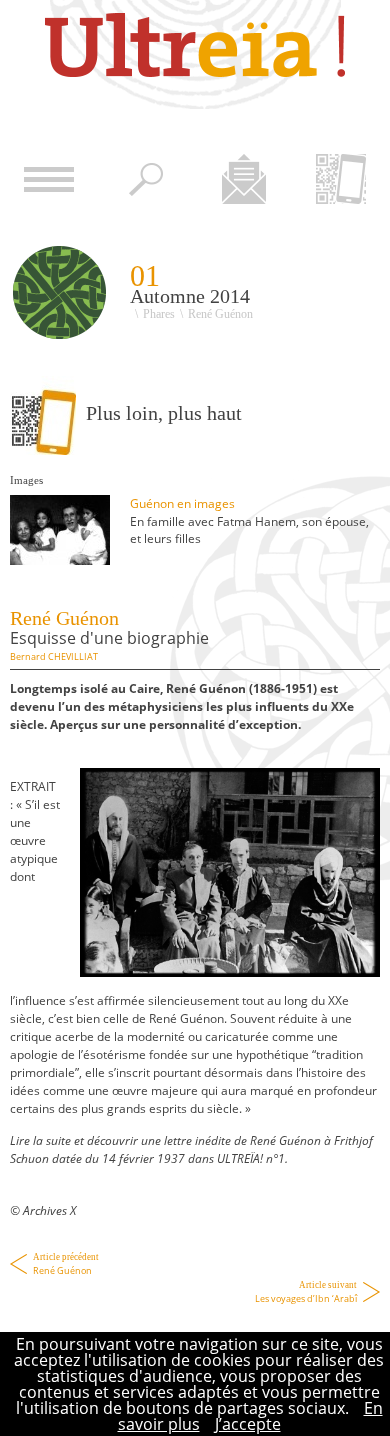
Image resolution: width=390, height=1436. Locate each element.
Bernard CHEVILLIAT (54, 656)
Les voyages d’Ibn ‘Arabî (306, 1293)
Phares (159, 314)
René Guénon (66, 1265)
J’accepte (248, 1424)
